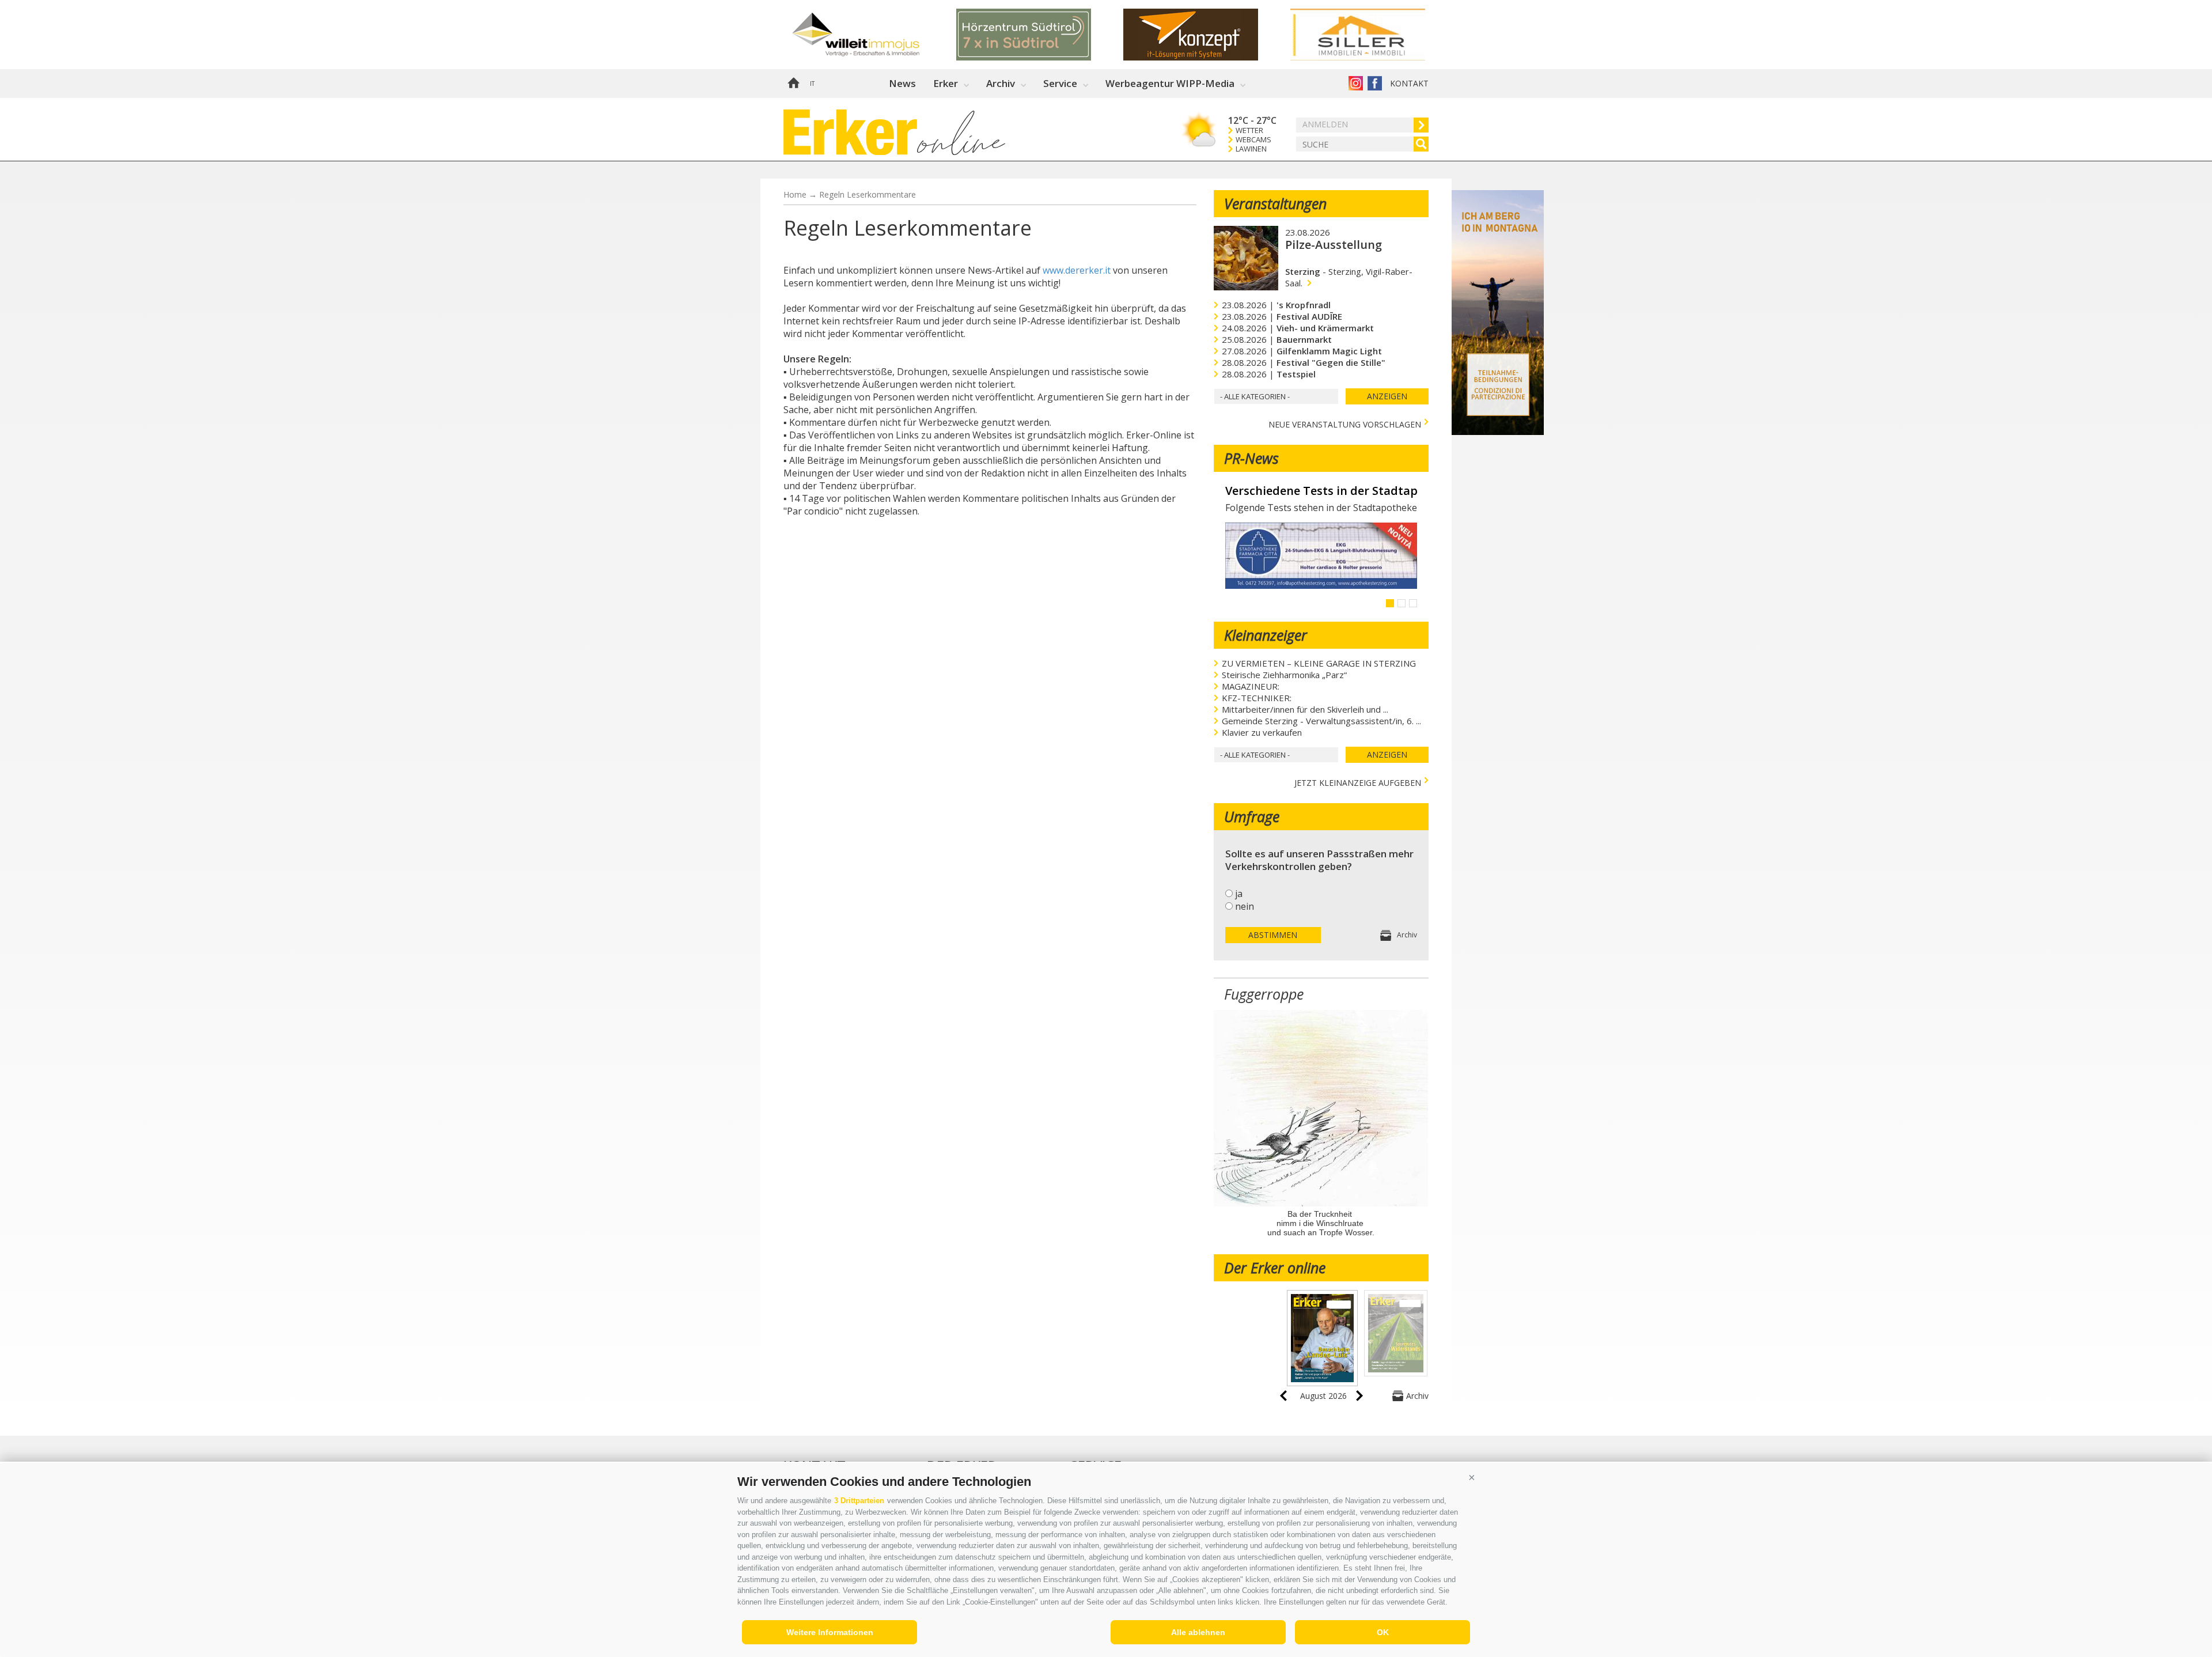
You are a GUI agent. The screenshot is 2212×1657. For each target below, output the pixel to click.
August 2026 (1323, 1396)
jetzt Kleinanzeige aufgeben (1358, 782)
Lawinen (1251, 149)
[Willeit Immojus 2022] (873, 35)
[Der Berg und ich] (1498, 432)
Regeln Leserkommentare (868, 194)
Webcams (1253, 140)
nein (1245, 906)
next (1359, 1396)
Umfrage (1252, 816)
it (812, 84)
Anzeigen (1387, 396)
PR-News (1251, 458)
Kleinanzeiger (1266, 635)
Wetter (1249, 130)
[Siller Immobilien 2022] (1374, 35)
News (902, 83)
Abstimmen (1273, 935)
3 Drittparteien (859, 1501)
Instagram (1356, 83)
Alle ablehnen (1198, 1632)
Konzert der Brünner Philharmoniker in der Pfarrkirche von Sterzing (1321, 491)
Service (1060, 83)
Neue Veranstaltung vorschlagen (1345, 423)
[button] (1472, 1477)
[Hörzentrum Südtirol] (1040, 35)
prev (1283, 1396)
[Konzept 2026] (1207, 35)
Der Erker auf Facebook (1375, 83)
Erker (946, 83)
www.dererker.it (1077, 270)
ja (1239, 894)
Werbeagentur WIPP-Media (1170, 83)
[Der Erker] (850, 132)
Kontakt (1409, 83)
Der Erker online (1275, 1268)
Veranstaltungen (1275, 203)
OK (1383, 1632)
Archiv (1001, 83)
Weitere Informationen (830, 1632)
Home (793, 84)
